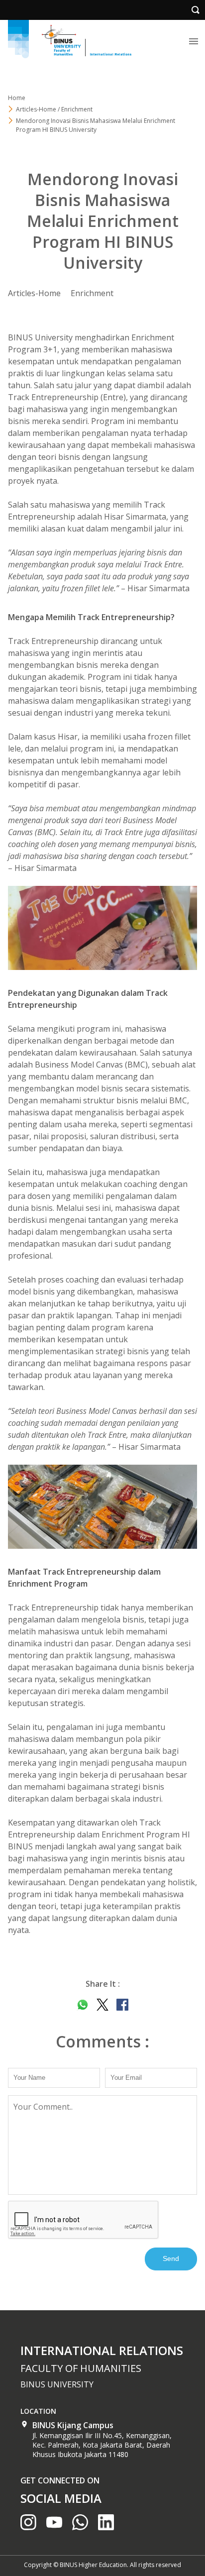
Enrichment (92, 293)
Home (17, 98)
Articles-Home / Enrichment (54, 109)
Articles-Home (34, 293)
